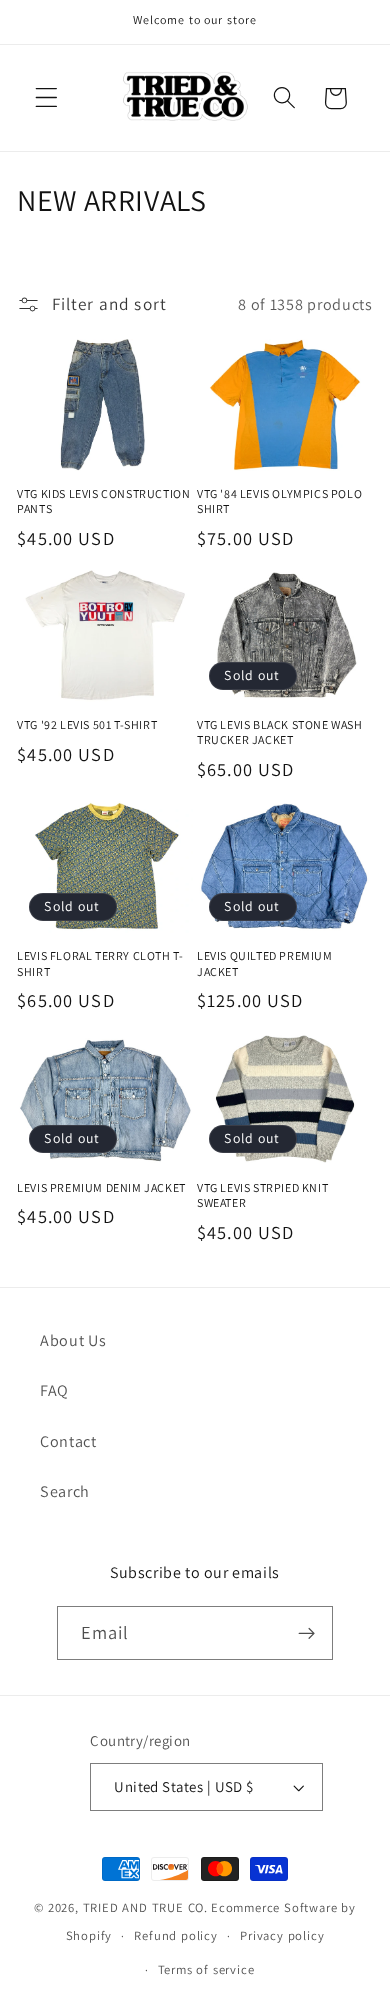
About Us (73, 1340)
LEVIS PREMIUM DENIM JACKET (101, 1187)
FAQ (54, 1390)
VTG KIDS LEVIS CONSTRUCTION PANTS (103, 501)
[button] (46, 98)
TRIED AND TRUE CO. (146, 1907)
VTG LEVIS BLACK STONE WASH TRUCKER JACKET (280, 732)
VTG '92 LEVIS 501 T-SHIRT (87, 724)
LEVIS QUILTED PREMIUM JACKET (265, 963)
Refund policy (175, 1935)
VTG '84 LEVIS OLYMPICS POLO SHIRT (279, 501)
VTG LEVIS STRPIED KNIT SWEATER (262, 1195)
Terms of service (206, 1969)
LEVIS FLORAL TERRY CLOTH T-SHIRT (100, 963)
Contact (68, 1441)
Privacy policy (282, 1935)
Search (65, 1491)
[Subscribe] (307, 1633)
